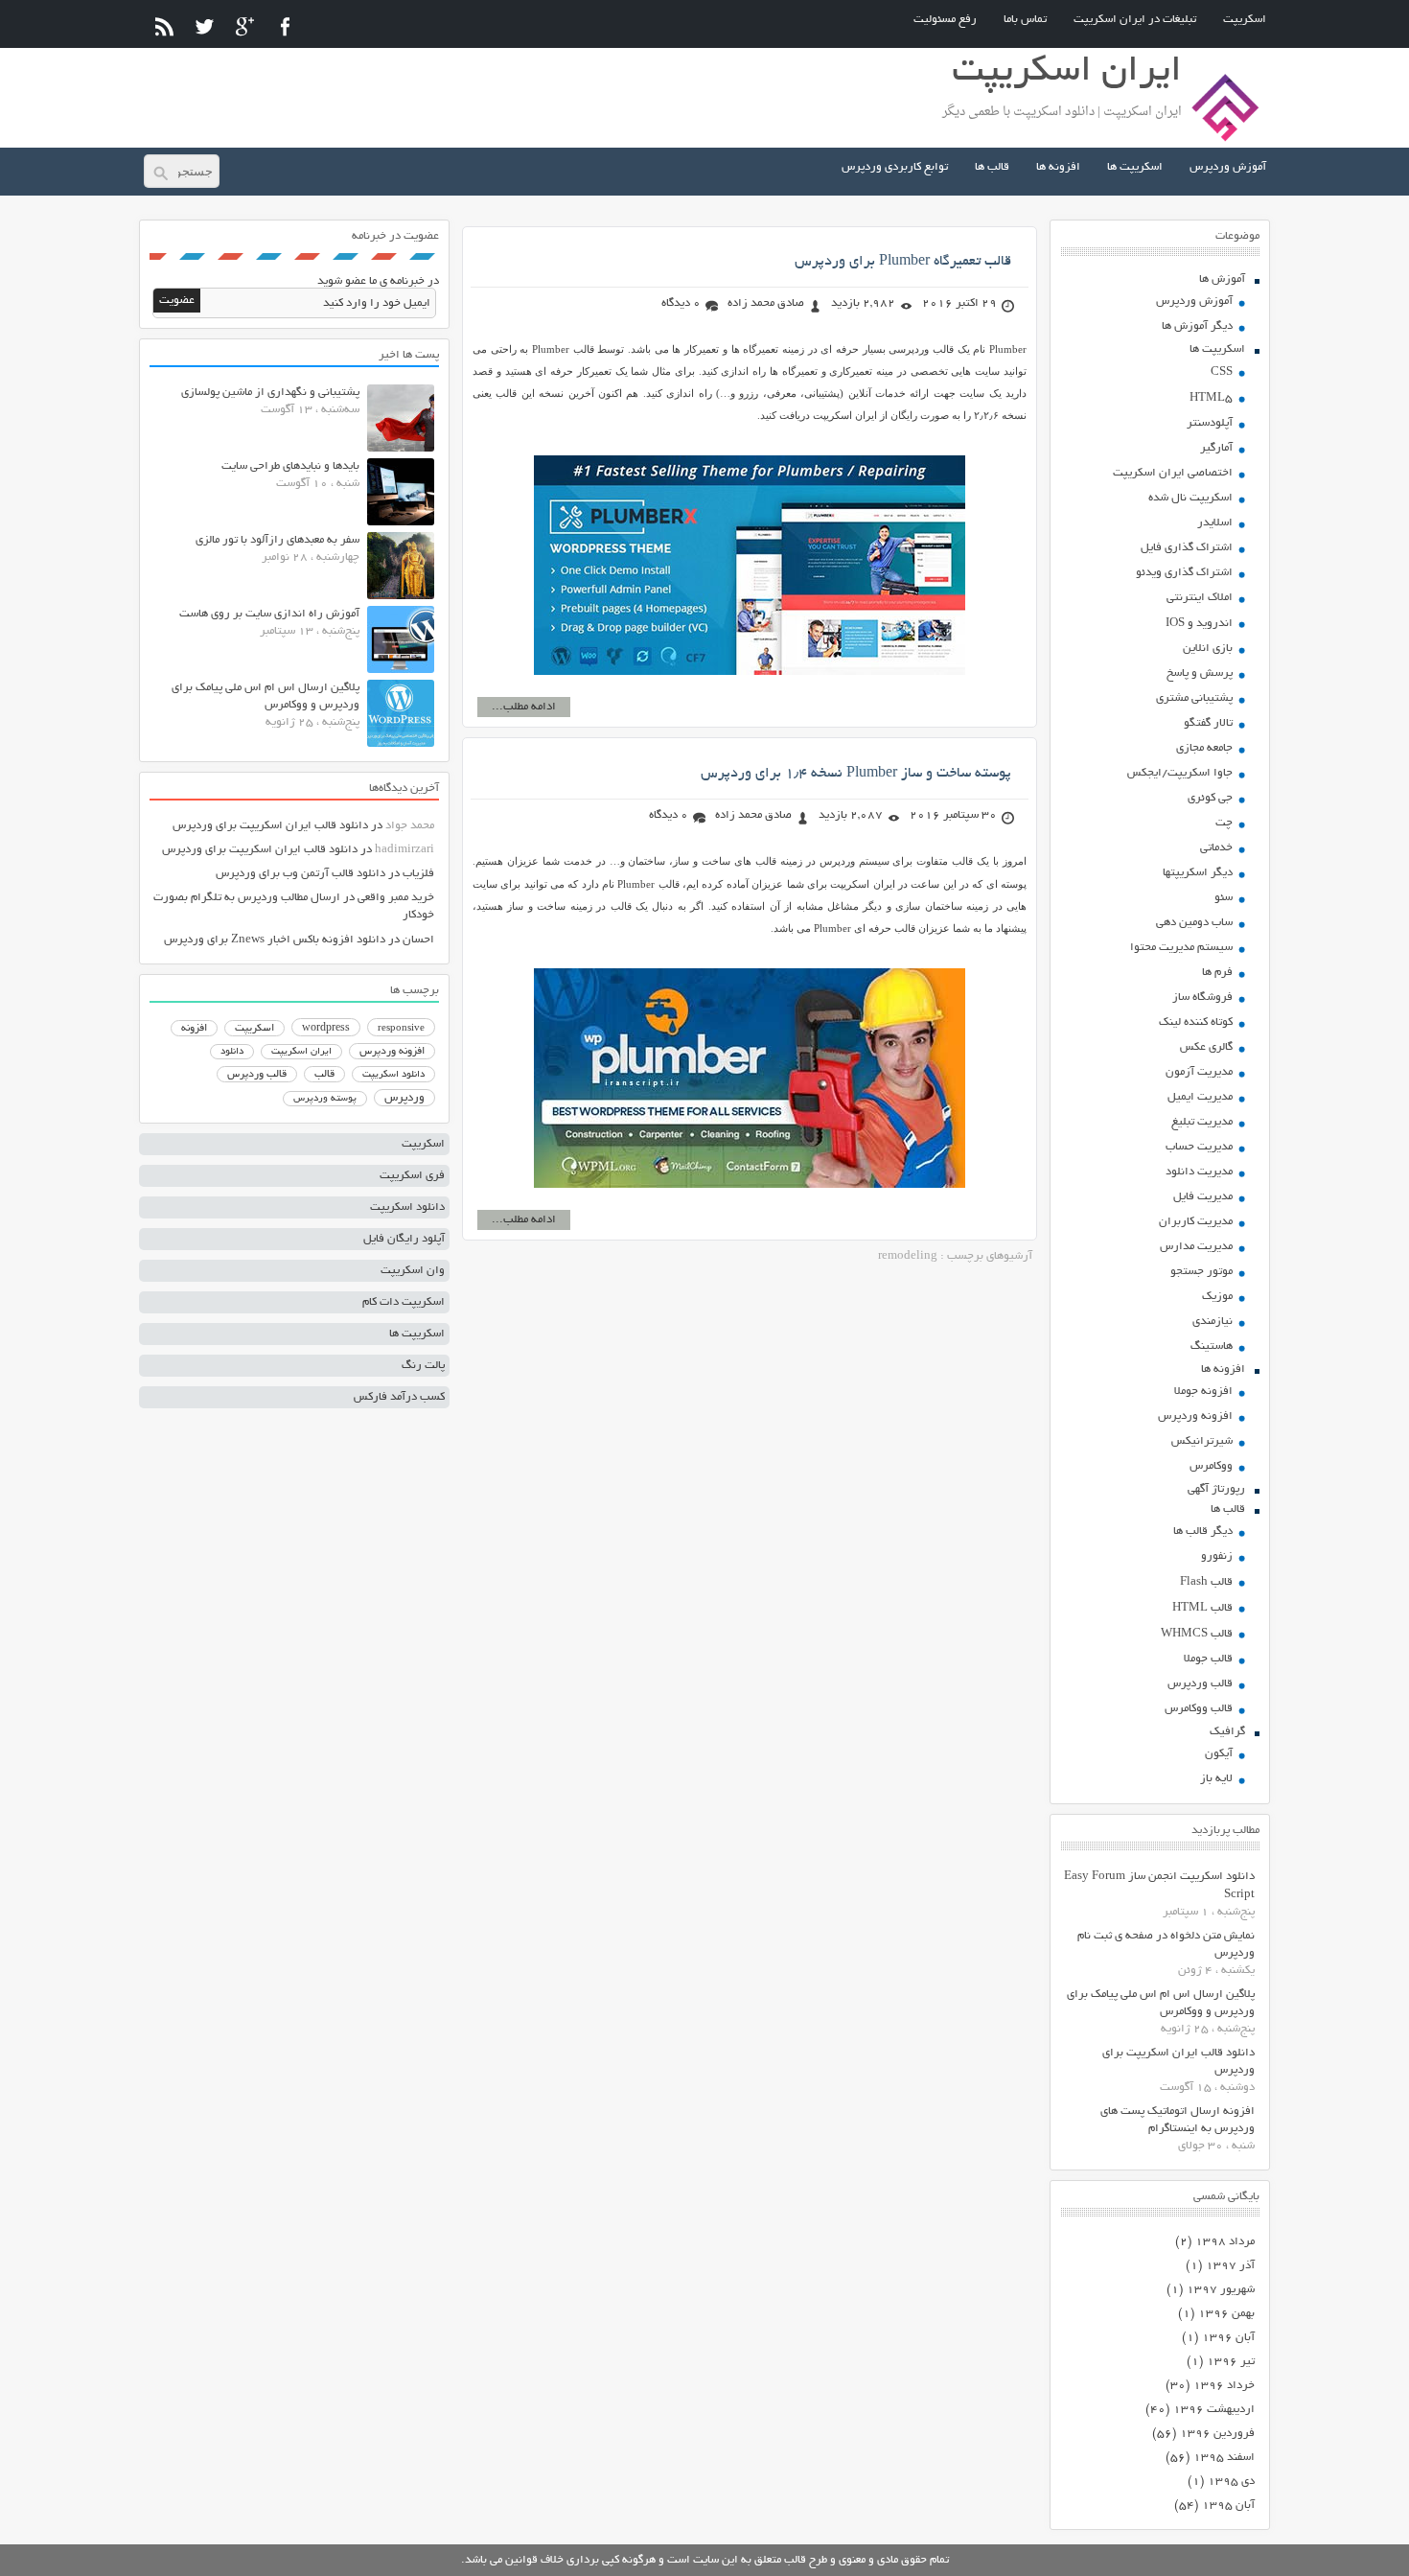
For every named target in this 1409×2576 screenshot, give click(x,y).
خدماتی (1216, 848)
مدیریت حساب (1199, 1147)
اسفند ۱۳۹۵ (1224, 2458)
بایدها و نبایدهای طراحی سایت (290, 466)
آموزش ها (1222, 279)
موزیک (1217, 1297)
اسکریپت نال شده (1190, 498)
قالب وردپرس (1200, 1684)
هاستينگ (1212, 1346)
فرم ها (1217, 973)
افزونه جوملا (1203, 1392)
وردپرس (404, 1098)
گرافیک (1227, 1732)
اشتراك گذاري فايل (1187, 548)
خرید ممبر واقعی (396, 898)
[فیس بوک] (285, 26)
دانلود (232, 1052)
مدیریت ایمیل (1200, 1097)
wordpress (326, 1029)
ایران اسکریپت (301, 1052)
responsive (401, 1029)
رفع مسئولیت (945, 20)
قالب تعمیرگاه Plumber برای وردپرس (903, 262)
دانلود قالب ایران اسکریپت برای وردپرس (270, 826)
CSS (1222, 372)
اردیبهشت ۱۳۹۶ (1214, 2410)
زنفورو (1217, 1556)
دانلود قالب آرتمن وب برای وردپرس (300, 874)
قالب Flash (1206, 1582)
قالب (324, 1075)
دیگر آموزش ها (1197, 326)
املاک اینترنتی (1200, 598)
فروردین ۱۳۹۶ (1217, 2434)
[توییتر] (205, 26)
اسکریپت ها (1135, 167)
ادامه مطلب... (524, 707)
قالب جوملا (1208, 1659)
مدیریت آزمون (1199, 1072)
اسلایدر (1215, 523)
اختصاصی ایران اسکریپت (1173, 473)
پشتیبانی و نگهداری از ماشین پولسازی (270, 393)
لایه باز (1216, 1779)
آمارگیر (1216, 448)
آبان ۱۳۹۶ (1228, 2338)
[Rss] (164, 26)
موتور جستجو (1201, 1272)
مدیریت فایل (1203, 1197)
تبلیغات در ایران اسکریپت (1135, 20)
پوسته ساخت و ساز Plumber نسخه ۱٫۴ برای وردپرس (856, 774)
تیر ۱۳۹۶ (1231, 2362)
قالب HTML (1202, 1608)
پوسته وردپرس (325, 1099)
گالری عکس (1206, 1047)
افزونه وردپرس (1195, 1416)
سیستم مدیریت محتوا (1181, 948)
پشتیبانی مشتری (1194, 698)
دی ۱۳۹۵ (1231, 2482)
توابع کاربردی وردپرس (895, 167)
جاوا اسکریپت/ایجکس (1180, 773)
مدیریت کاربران (1196, 1222)
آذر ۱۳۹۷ (1230, 2266)
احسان (418, 940)
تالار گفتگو (1208, 723)
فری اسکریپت (412, 1176)
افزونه (194, 1029)
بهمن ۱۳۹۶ (1226, 2314)
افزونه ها (1058, 167)
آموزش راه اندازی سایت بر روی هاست (269, 614)
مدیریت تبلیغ (1202, 1122)
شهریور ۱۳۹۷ (1221, 2290)
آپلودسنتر (1210, 423)
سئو (1224, 898)
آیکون (1219, 1754)
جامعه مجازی (1204, 748)
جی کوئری (1210, 798)
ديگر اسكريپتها (1198, 873)
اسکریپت (1245, 20)
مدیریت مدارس (1196, 1247)
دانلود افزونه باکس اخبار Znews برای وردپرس (275, 940)
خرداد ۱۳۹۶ (1224, 2386)
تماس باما (1025, 20)
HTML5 (1211, 398)
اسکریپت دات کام (404, 1302)
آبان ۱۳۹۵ (1228, 2506)
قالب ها (992, 167)
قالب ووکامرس (1199, 1709)
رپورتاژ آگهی (1216, 1489)
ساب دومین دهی (1194, 923)
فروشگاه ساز (1202, 998)
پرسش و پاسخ (1200, 673)
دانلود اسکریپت (393, 1075)
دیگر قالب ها (1203, 1532)
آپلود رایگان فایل (404, 1239)
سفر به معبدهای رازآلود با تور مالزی (277, 540)
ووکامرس (1211, 1466)
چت (1224, 823)
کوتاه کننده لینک (1196, 1022)
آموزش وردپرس (1228, 167)
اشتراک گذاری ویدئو (1184, 573)
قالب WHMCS (1197, 1634)
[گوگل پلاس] (245, 26)
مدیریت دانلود (1199, 1172)
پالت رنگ (423, 1366)
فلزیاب (418, 874)
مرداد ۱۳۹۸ (1225, 2242)
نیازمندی (1213, 1322)
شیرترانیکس (1202, 1441)
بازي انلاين (1208, 649)
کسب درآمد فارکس (399, 1397)
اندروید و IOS (1199, 624)
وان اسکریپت (413, 1271)
